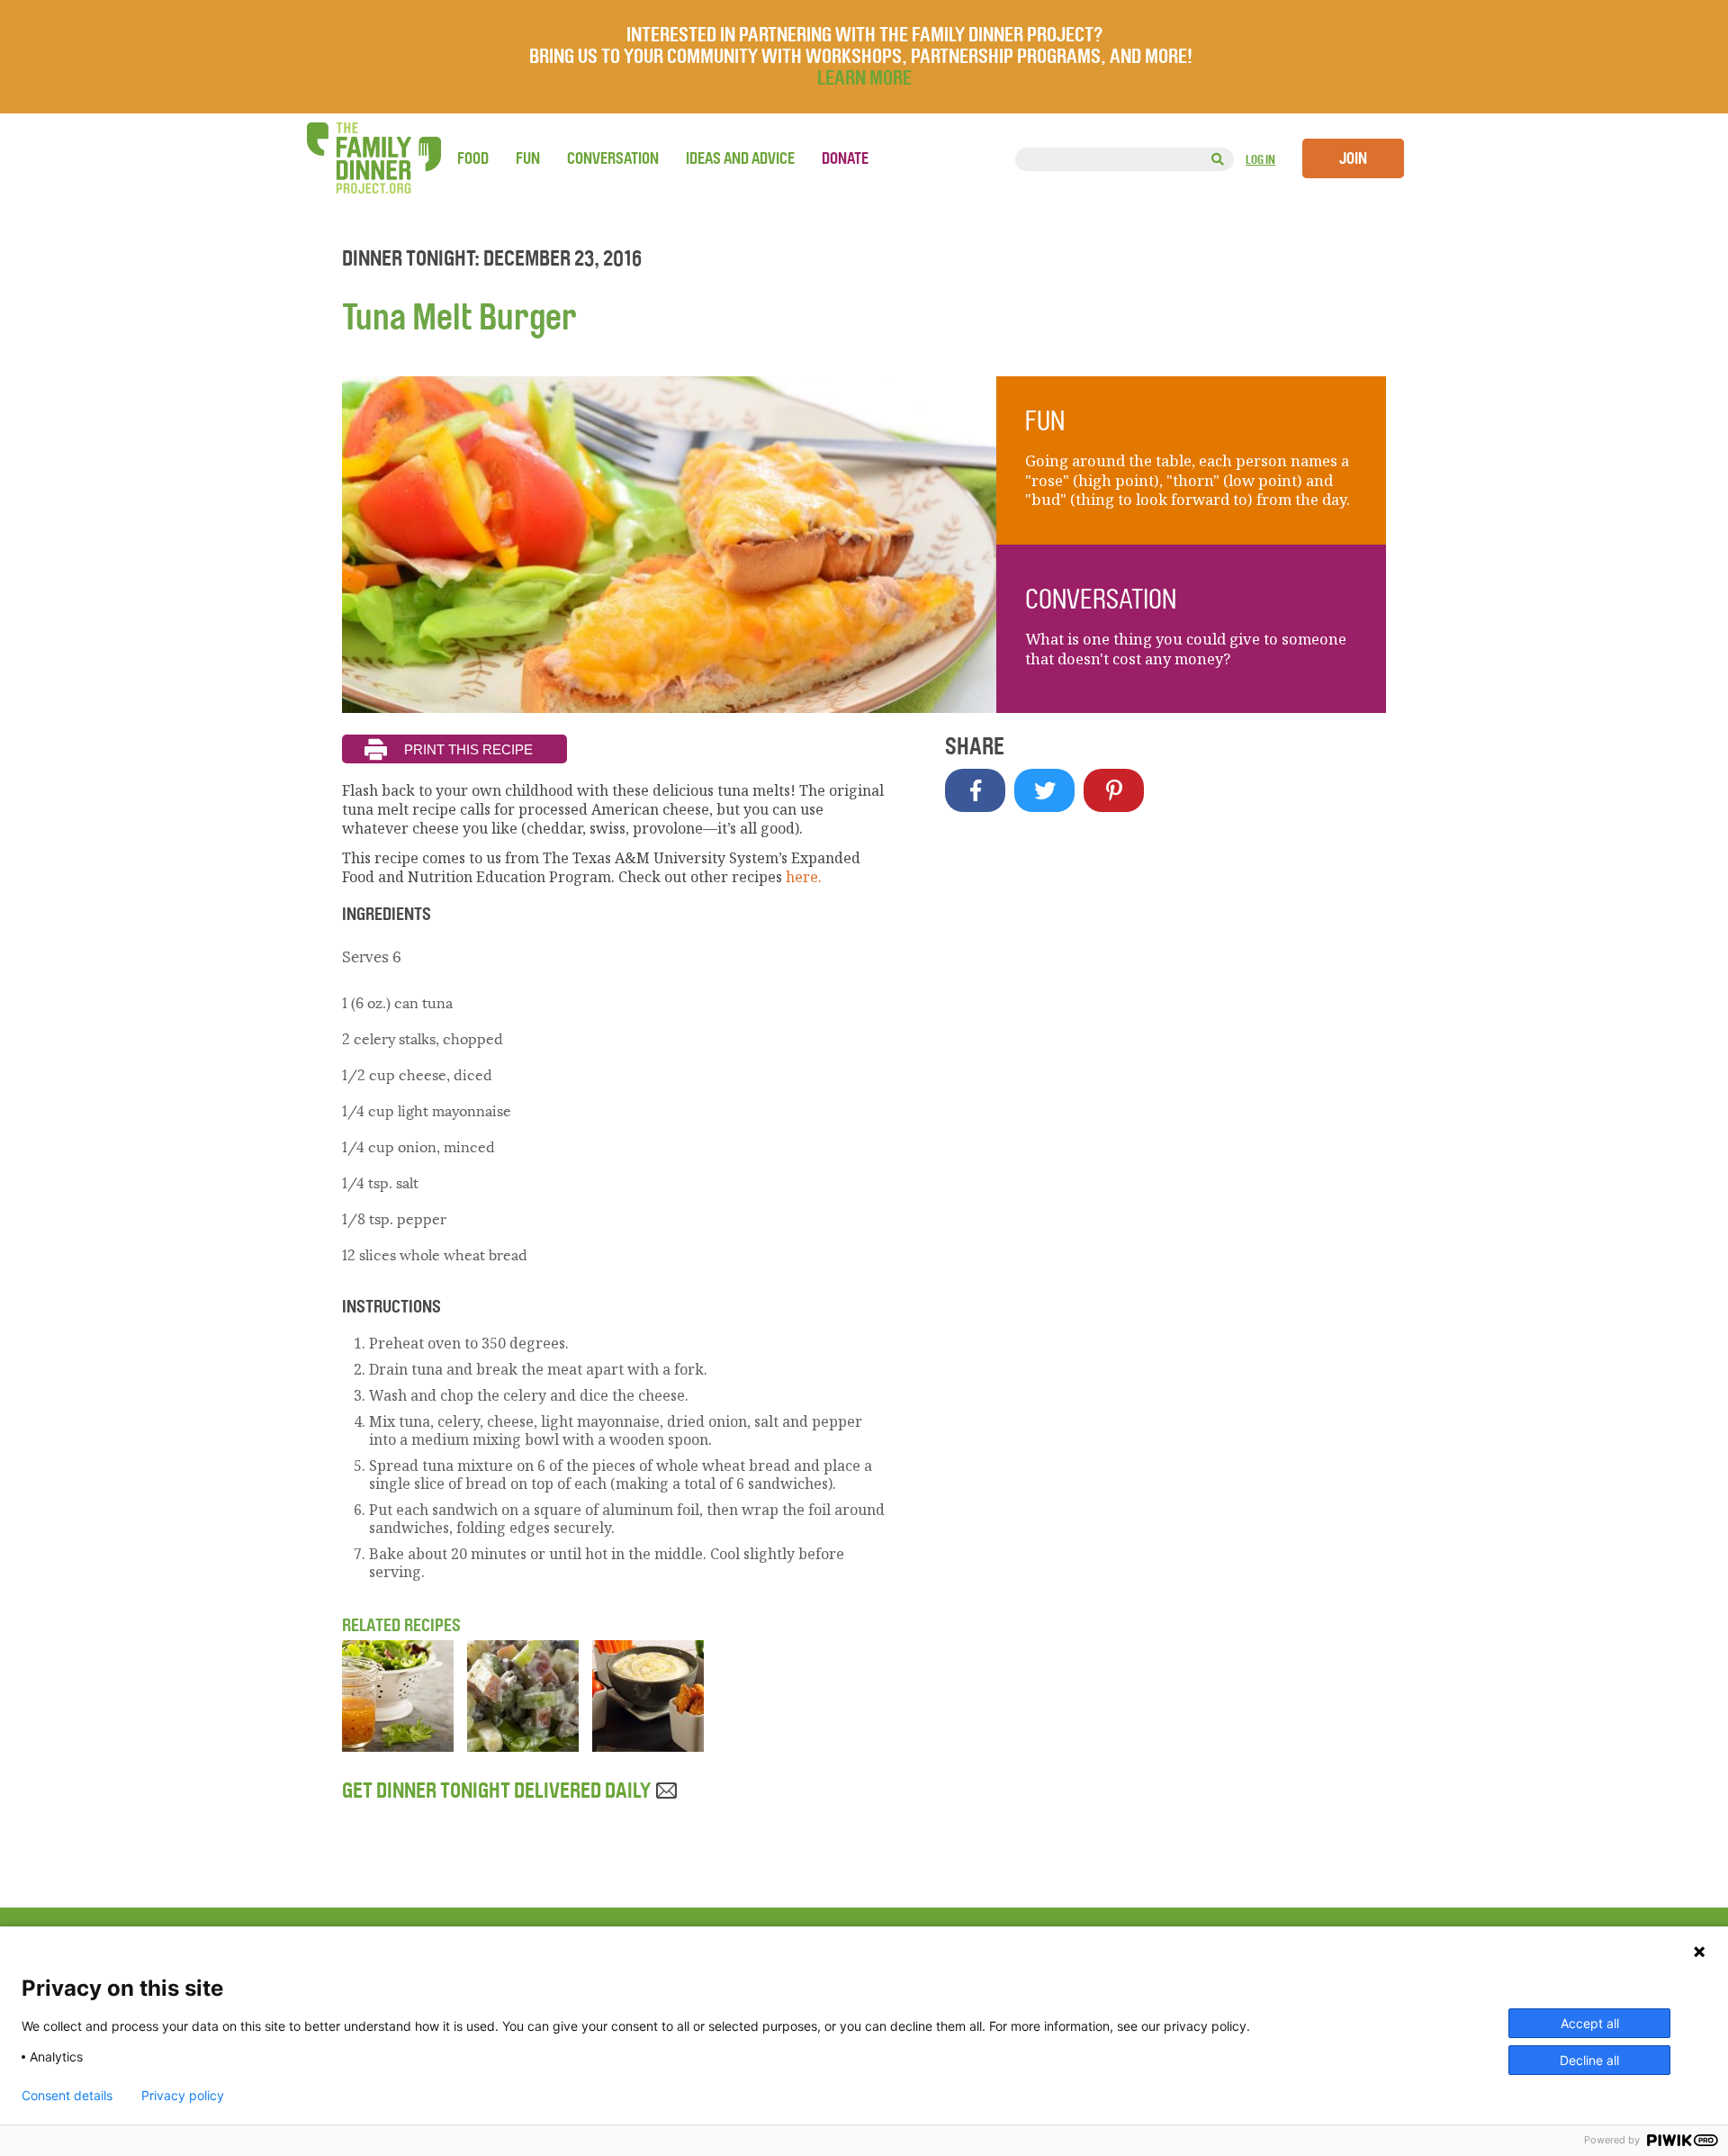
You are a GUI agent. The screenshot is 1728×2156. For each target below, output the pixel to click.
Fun (528, 158)
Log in (1260, 160)
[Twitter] (1044, 790)
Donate (845, 158)
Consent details (67, 2096)
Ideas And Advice (740, 158)
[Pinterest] (1114, 790)
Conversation (613, 158)
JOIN (1353, 158)
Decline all (1589, 2060)
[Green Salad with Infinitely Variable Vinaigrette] (398, 1746)
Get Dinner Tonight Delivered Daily (498, 1791)
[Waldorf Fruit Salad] (523, 1746)
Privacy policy (183, 2096)
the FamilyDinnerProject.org (373, 158)
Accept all (1590, 2023)
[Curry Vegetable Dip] (648, 1746)
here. (804, 877)
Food (473, 158)
